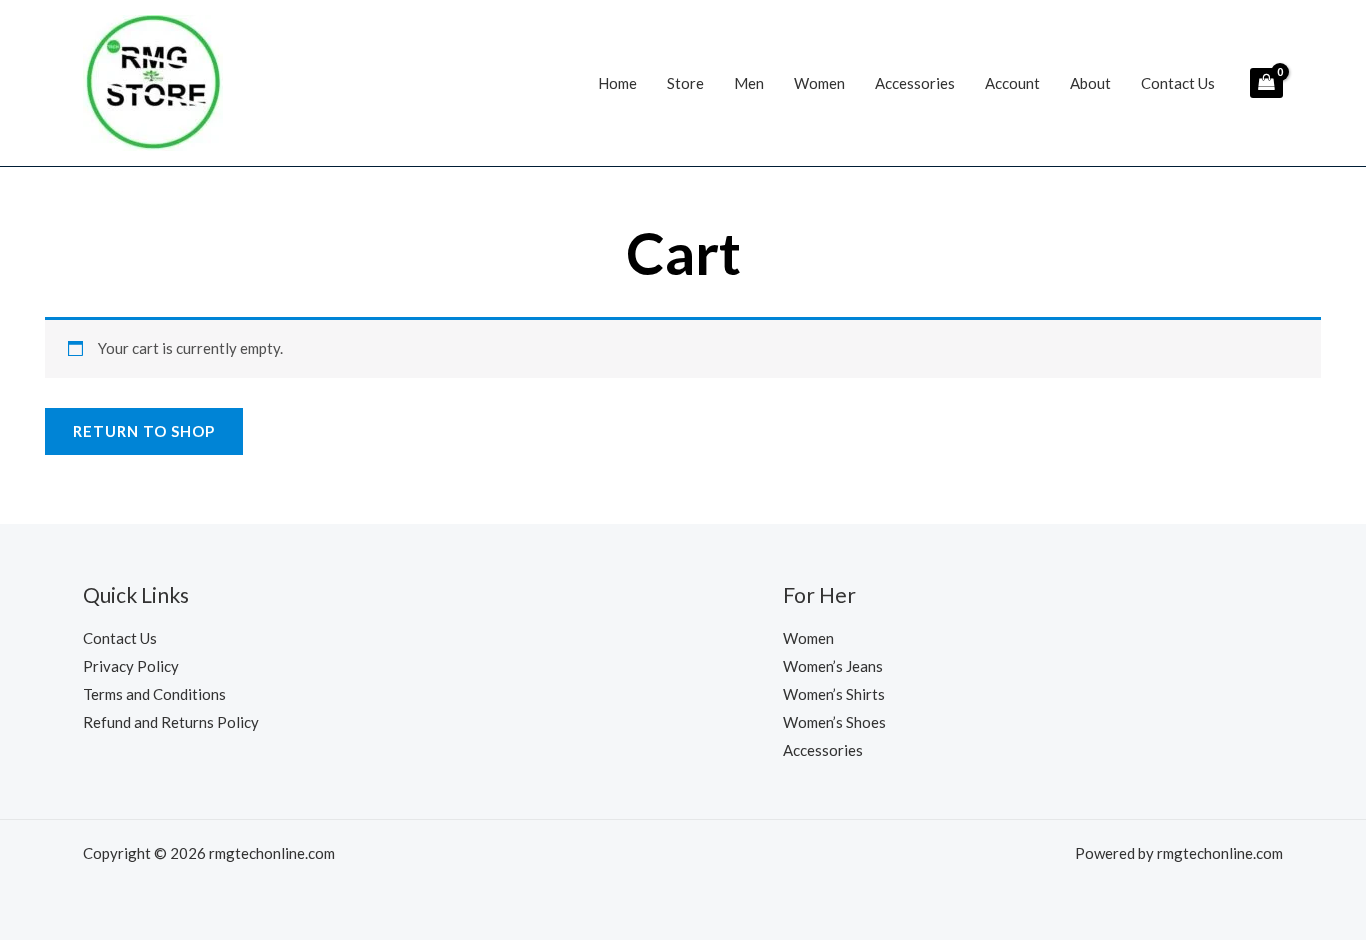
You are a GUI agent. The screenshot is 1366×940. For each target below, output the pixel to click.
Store (685, 83)
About (1090, 83)
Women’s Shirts (834, 694)
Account (1012, 83)
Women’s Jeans (833, 666)
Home (617, 83)
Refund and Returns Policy (171, 722)
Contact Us (1178, 83)
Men (749, 83)
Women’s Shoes (834, 722)
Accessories (915, 83)
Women (819, 83)
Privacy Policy (131, 666)
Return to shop (144, 431)
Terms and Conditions (154, 694)
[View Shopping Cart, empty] (1266, 83)
